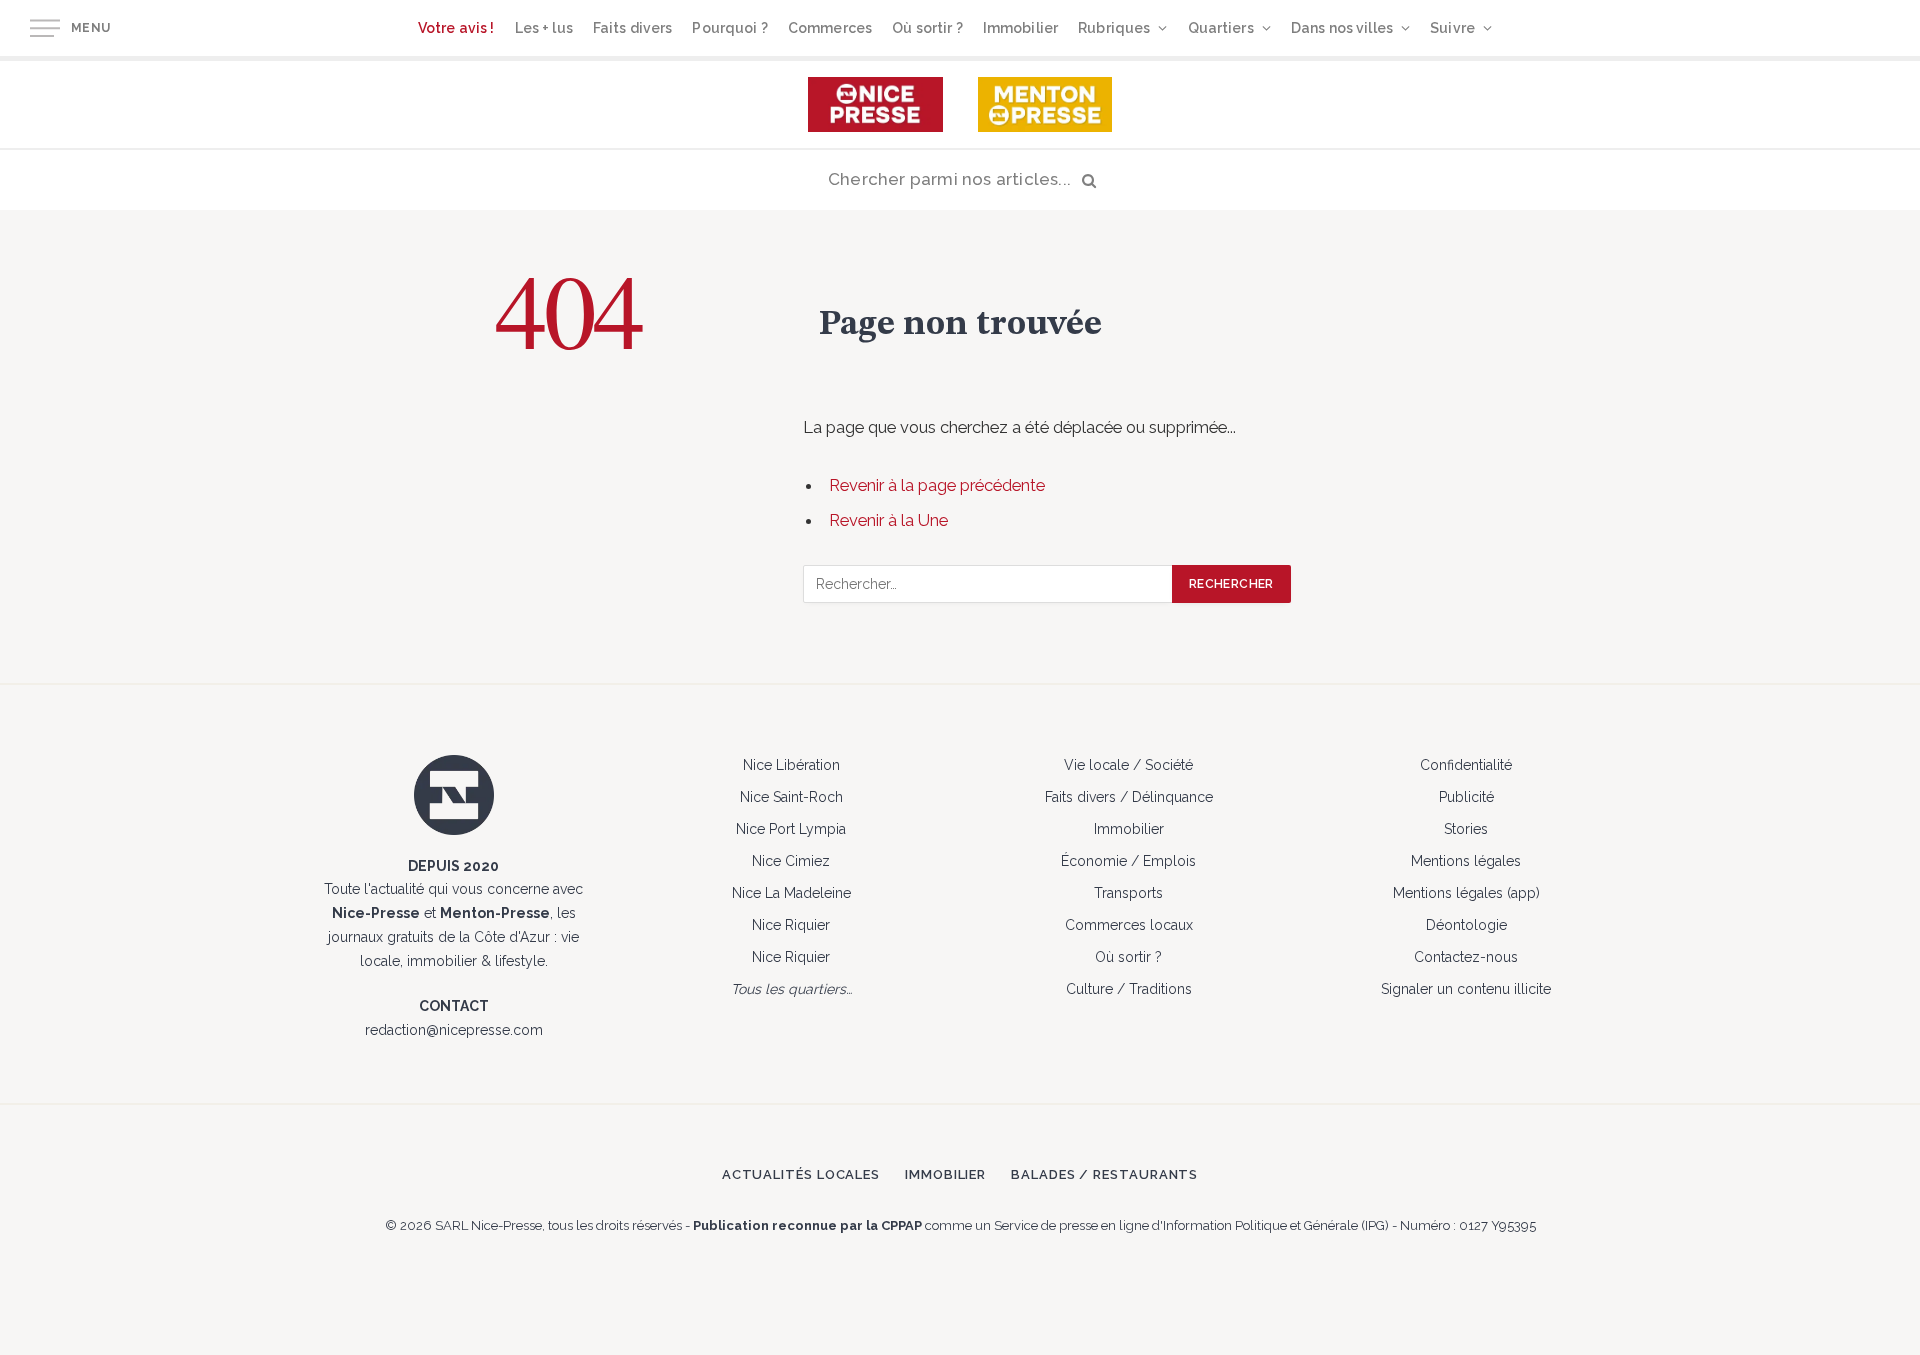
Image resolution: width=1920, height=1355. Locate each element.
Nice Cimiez (791, 861)
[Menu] (45, 28)
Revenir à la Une (888, 520)
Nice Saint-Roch (791, 797)
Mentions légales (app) (1466, 893)
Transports (1128, 893)
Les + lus (544, 28)
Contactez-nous (1466, 957)
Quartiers (1221, 28)
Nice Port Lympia (791, 829)
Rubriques (1114, 28)
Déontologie (1466, 925)
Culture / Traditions (1129, 989)
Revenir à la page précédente (937, 485)
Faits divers (633, 28)
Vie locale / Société (1128, 765)
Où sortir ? (927, 28)
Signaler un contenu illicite (1466, 989)
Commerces (830, 28)
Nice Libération (791, 765)
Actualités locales (801, 1174)
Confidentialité (1466, 765)
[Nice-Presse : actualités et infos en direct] (875, 104)
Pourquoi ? (729, 28)
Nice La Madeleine (791, 893)
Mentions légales (1466, 861)
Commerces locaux (1129, 925)
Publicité (1466, 797)
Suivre (1452, 28)
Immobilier (1020, 28)
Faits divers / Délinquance (1129, 797)
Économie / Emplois (1128, 861)
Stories (1466, 829)
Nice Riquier (791, 925)
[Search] (960, 180)
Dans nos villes (1342, 28)
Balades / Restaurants (1104, 1174)
